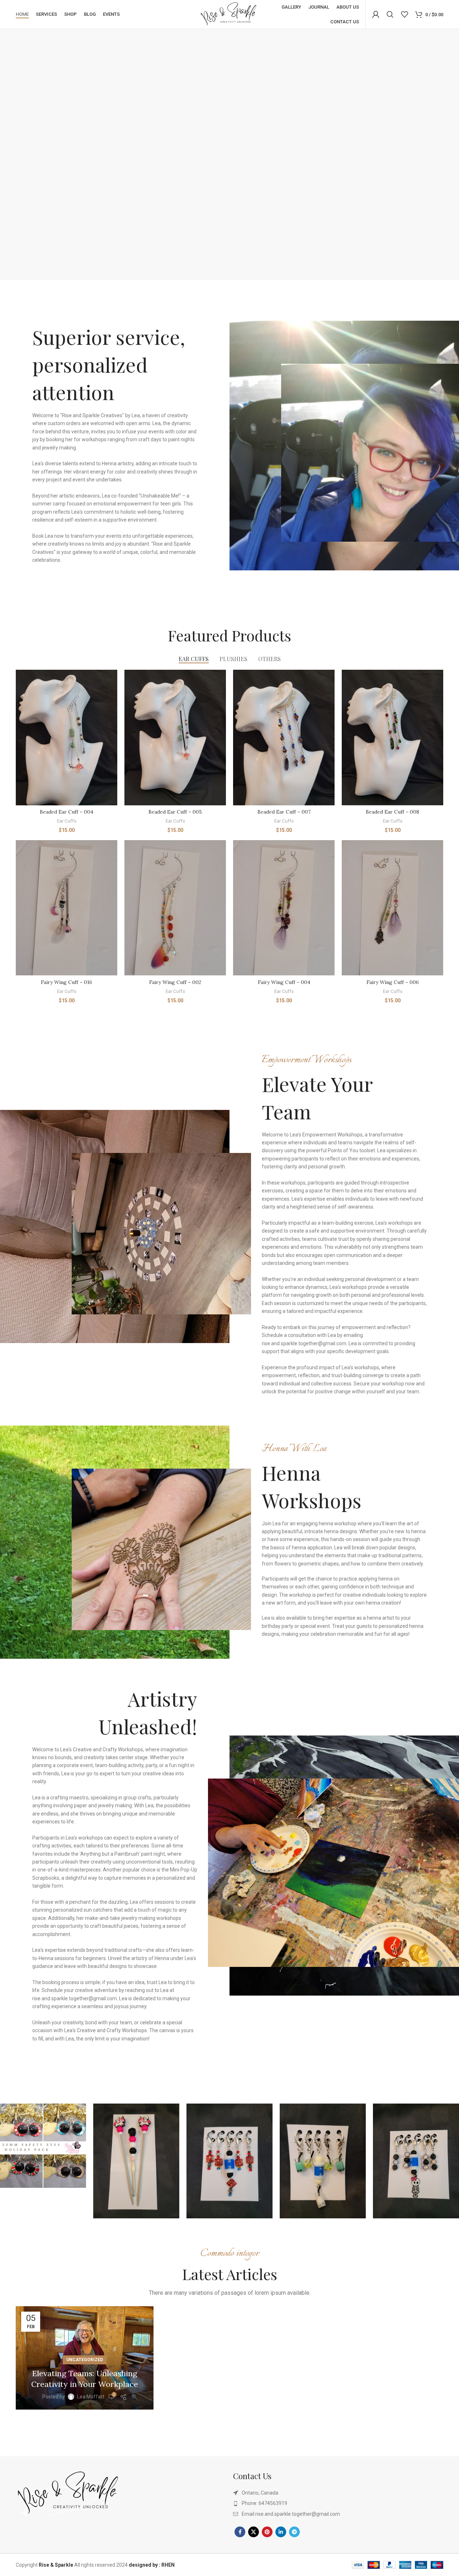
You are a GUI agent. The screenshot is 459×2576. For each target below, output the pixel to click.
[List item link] (338, 2503)
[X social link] (254, 2532)
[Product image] (67, 737)
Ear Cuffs (67, 821)
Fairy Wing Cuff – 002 (175, 982)
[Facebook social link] (240, 2532)
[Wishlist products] (404, 14)
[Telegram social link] (294, 2532)
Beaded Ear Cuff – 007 (284, 812)
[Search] (390, 14)
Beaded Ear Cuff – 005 (175, 812)
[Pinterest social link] (267, 2532)
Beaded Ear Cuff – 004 (67, 812)
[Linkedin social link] (281, 2532)
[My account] (376, 14)
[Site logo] (229, 14)
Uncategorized (85, 2360)
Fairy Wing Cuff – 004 (284, 982)
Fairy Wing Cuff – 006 (393, 982)
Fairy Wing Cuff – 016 (67, 982)
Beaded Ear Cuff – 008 (392, 812)
